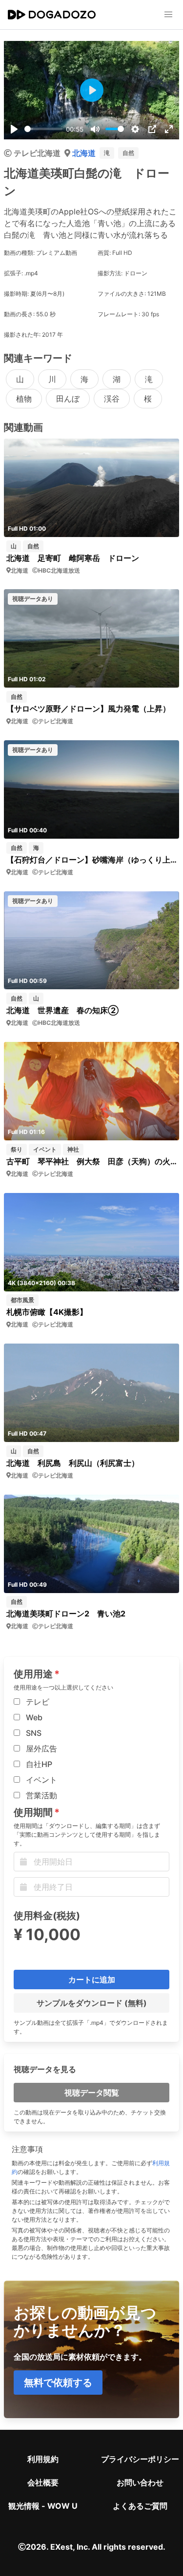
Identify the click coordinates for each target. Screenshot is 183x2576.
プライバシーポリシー (140, 2459)
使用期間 (33, 1812)
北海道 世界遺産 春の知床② (62, 1010)
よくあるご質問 (140, 2506)
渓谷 (112, 399)
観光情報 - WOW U (43, 2506)
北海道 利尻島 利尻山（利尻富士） (73, 1463)
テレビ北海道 (37, 153)
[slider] (43, 129)
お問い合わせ (140, 2482)
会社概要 (43, 2482)
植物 (24, 399)
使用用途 (33, 1674)
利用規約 (43, 2459)
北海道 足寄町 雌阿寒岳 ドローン (73, 558)
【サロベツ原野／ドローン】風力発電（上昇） (88, 709)
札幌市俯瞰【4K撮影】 (47, 1312)
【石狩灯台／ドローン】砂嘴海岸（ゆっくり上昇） (91, 860)
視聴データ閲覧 (92, 2093)
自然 (128, 153)
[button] (168, 15)
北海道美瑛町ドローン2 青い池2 (66, 1614)
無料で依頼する (58, 2383)
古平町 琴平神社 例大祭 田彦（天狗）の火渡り (91, 1161)
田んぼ (68, 399)
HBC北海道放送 (59, 570)
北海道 (84, 153)
